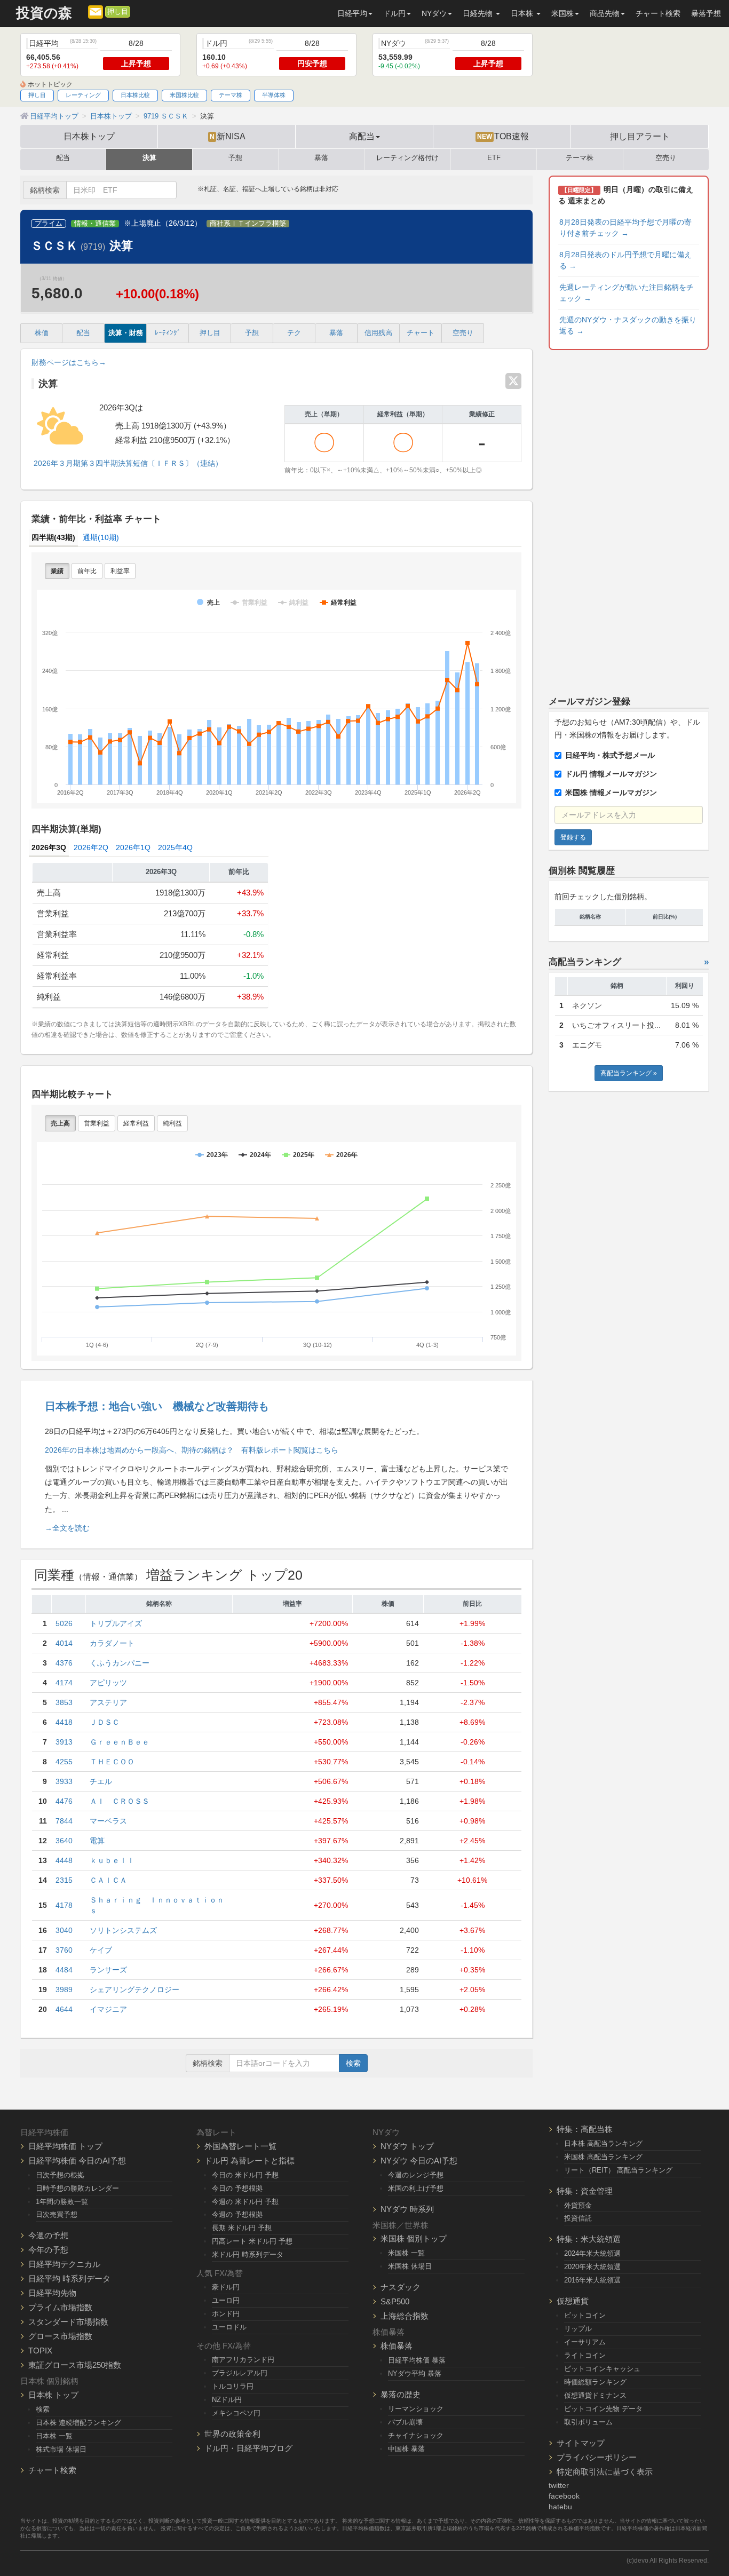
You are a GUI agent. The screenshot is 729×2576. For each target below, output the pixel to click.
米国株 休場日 (410, 2266)
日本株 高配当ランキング (603, 2143)
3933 (64, 1781)
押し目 (118, 12)
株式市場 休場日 (61, 2449)
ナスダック (401, 2287)
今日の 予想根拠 (237, 2188)
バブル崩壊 (405, 2422)
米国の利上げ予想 (416, 2188)
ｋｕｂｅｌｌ (112, 1860)
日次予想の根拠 (60, 2175)
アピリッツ (108, 1683)
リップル (578, 2329)
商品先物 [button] (605, 13)
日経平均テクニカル (64, 2264)
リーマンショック (416, 2409)
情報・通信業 (95, 224)
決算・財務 (126, 333)
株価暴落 (397, 2346)
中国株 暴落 (406, 2449)
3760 (64, 1950)
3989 (64, 1990)
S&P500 (395, 2301)
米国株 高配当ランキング (603, 2157)
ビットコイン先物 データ (603, 2409)
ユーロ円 (226, 2300)
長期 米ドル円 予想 (242, 2228)
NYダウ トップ (407, 2146)
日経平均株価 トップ (65, 2146)
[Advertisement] (629, 521)
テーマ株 (231, 95)
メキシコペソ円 (236, 2413)
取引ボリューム (588, 2422)
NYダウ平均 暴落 (415, 2373)
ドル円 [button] (394, 13)
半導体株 (274, 95)
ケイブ (101, 1950)
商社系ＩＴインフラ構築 (248, 224)
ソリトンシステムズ (123, 1930)
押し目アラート (640, 136)
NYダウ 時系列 (407, 2209)
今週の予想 (48, 2235)
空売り (666, 158)
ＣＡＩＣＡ (108, 1880)
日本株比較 (135, 95)
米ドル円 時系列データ (248, 2254)
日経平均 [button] (352, 13)
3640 (64, 1841)
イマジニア (108, 2009)
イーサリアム (585, 2342)
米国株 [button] (562, 13)
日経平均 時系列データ (69, 2278)
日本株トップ (89, 136)
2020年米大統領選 (592, 2267)
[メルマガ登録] (96, 11)
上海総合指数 (405, 2316)
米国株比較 (184, 95)
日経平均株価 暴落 (417, 2360)
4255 (64, 1762)
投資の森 (44, 13)
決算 (149, 158)
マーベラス (108, 1821)
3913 (64, 1742)
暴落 (321, 158)
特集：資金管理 (585, 2191)
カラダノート (112, 1643)
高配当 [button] (362, 136)
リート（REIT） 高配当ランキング (618, 2170)
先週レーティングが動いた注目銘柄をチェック (627, 293)
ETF (494, 158)
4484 (64, 1970)
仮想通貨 (573, 2301)
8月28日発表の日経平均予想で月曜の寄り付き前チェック (625, 228)
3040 (64, 1930)
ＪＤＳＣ (105, 1722)
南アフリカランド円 (243, 2360)
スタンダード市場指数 (68, 2322)
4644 (64, 2009)
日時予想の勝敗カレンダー (77, 2188)
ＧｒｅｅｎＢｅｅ (120, 1742)
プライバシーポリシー (597, 2457)
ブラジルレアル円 (240, 2373)
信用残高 (378, 333)
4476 (64, 1801)
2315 (64, 1880)
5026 (64, 1623)
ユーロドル (229, 2327)
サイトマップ (581, 2443)
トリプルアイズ (116, 1623)
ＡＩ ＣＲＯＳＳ (120, 1801)
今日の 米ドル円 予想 (245, 2175)
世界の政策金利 (232, 2434)
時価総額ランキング (595, 2382)
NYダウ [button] (434, 13)
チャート (421, 333)
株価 (42, 333)
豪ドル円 (226, 2287)
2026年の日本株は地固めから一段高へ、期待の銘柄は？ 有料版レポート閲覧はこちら (192, 1450)
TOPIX (40, 2351)
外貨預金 (578, 2205)
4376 (64, 1663)
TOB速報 (503, 136)
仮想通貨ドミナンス (595, 2395)
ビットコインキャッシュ (602, 2369)
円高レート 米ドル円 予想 (252, 2241)
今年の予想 (48, 2250)
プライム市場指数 (60, 2307)
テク (294, 333)
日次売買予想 (57, 2214)
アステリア (108, 1702)
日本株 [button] (523, 13)
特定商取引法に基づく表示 (605, 2472)
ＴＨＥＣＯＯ (112, 1762)
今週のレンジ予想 (416, 2175)
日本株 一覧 (54, 2436)
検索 (353, 2063)
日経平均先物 (52, 2293)
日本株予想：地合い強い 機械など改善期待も (157, 1406)
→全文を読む (67, 1528)
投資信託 (578, 2218)
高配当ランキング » (629, 1073)
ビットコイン (585, 2315)
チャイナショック (416, 2435)
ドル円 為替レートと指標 (249, 2161)
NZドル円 (227, 2400)
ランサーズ (108, 1970)
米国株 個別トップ (414, 2238)
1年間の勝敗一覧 (62, 2202)
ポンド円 (226, 2314)
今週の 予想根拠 (237, 2214)
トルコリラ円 (233, 2386)
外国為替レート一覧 (240, 2146)
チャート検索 (658, 13)
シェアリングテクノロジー (134, 1990)
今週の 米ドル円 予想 (245, 2202)
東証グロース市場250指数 (75, 2365)
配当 (63, 158)
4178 (64, 1905)
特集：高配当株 (585, 2129)
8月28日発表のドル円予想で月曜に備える (625, 260)
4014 (64, 1643)
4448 (64, 1860)
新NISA (228, 136)
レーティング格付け (407, 158)
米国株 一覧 (406, 2253)
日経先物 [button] (479, 13)
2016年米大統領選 (592, 2280)
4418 (64, 1722)
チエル (101, 1781)
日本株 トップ (53, 2395)
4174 (64, 1683)
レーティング (83, 95)
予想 (235, 158)
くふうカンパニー (120, 1663)
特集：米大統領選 (589, 2239)
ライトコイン (585, 2355)
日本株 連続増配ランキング (78, 2423)
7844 (64, 1821)
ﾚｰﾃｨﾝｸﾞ (168, 333)
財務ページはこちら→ (69, 362)
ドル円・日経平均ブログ (248, 2448)
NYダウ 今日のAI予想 (419, 2161)
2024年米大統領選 (592, 2253)
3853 (64, 1702)
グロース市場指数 (60, 2336)
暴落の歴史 (401, 2394)
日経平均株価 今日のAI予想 (77, 2161)
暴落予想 (706, 13)
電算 (97, 1841)
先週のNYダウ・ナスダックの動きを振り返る (628, 325)
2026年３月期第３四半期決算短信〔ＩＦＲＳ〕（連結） (127, 463)
